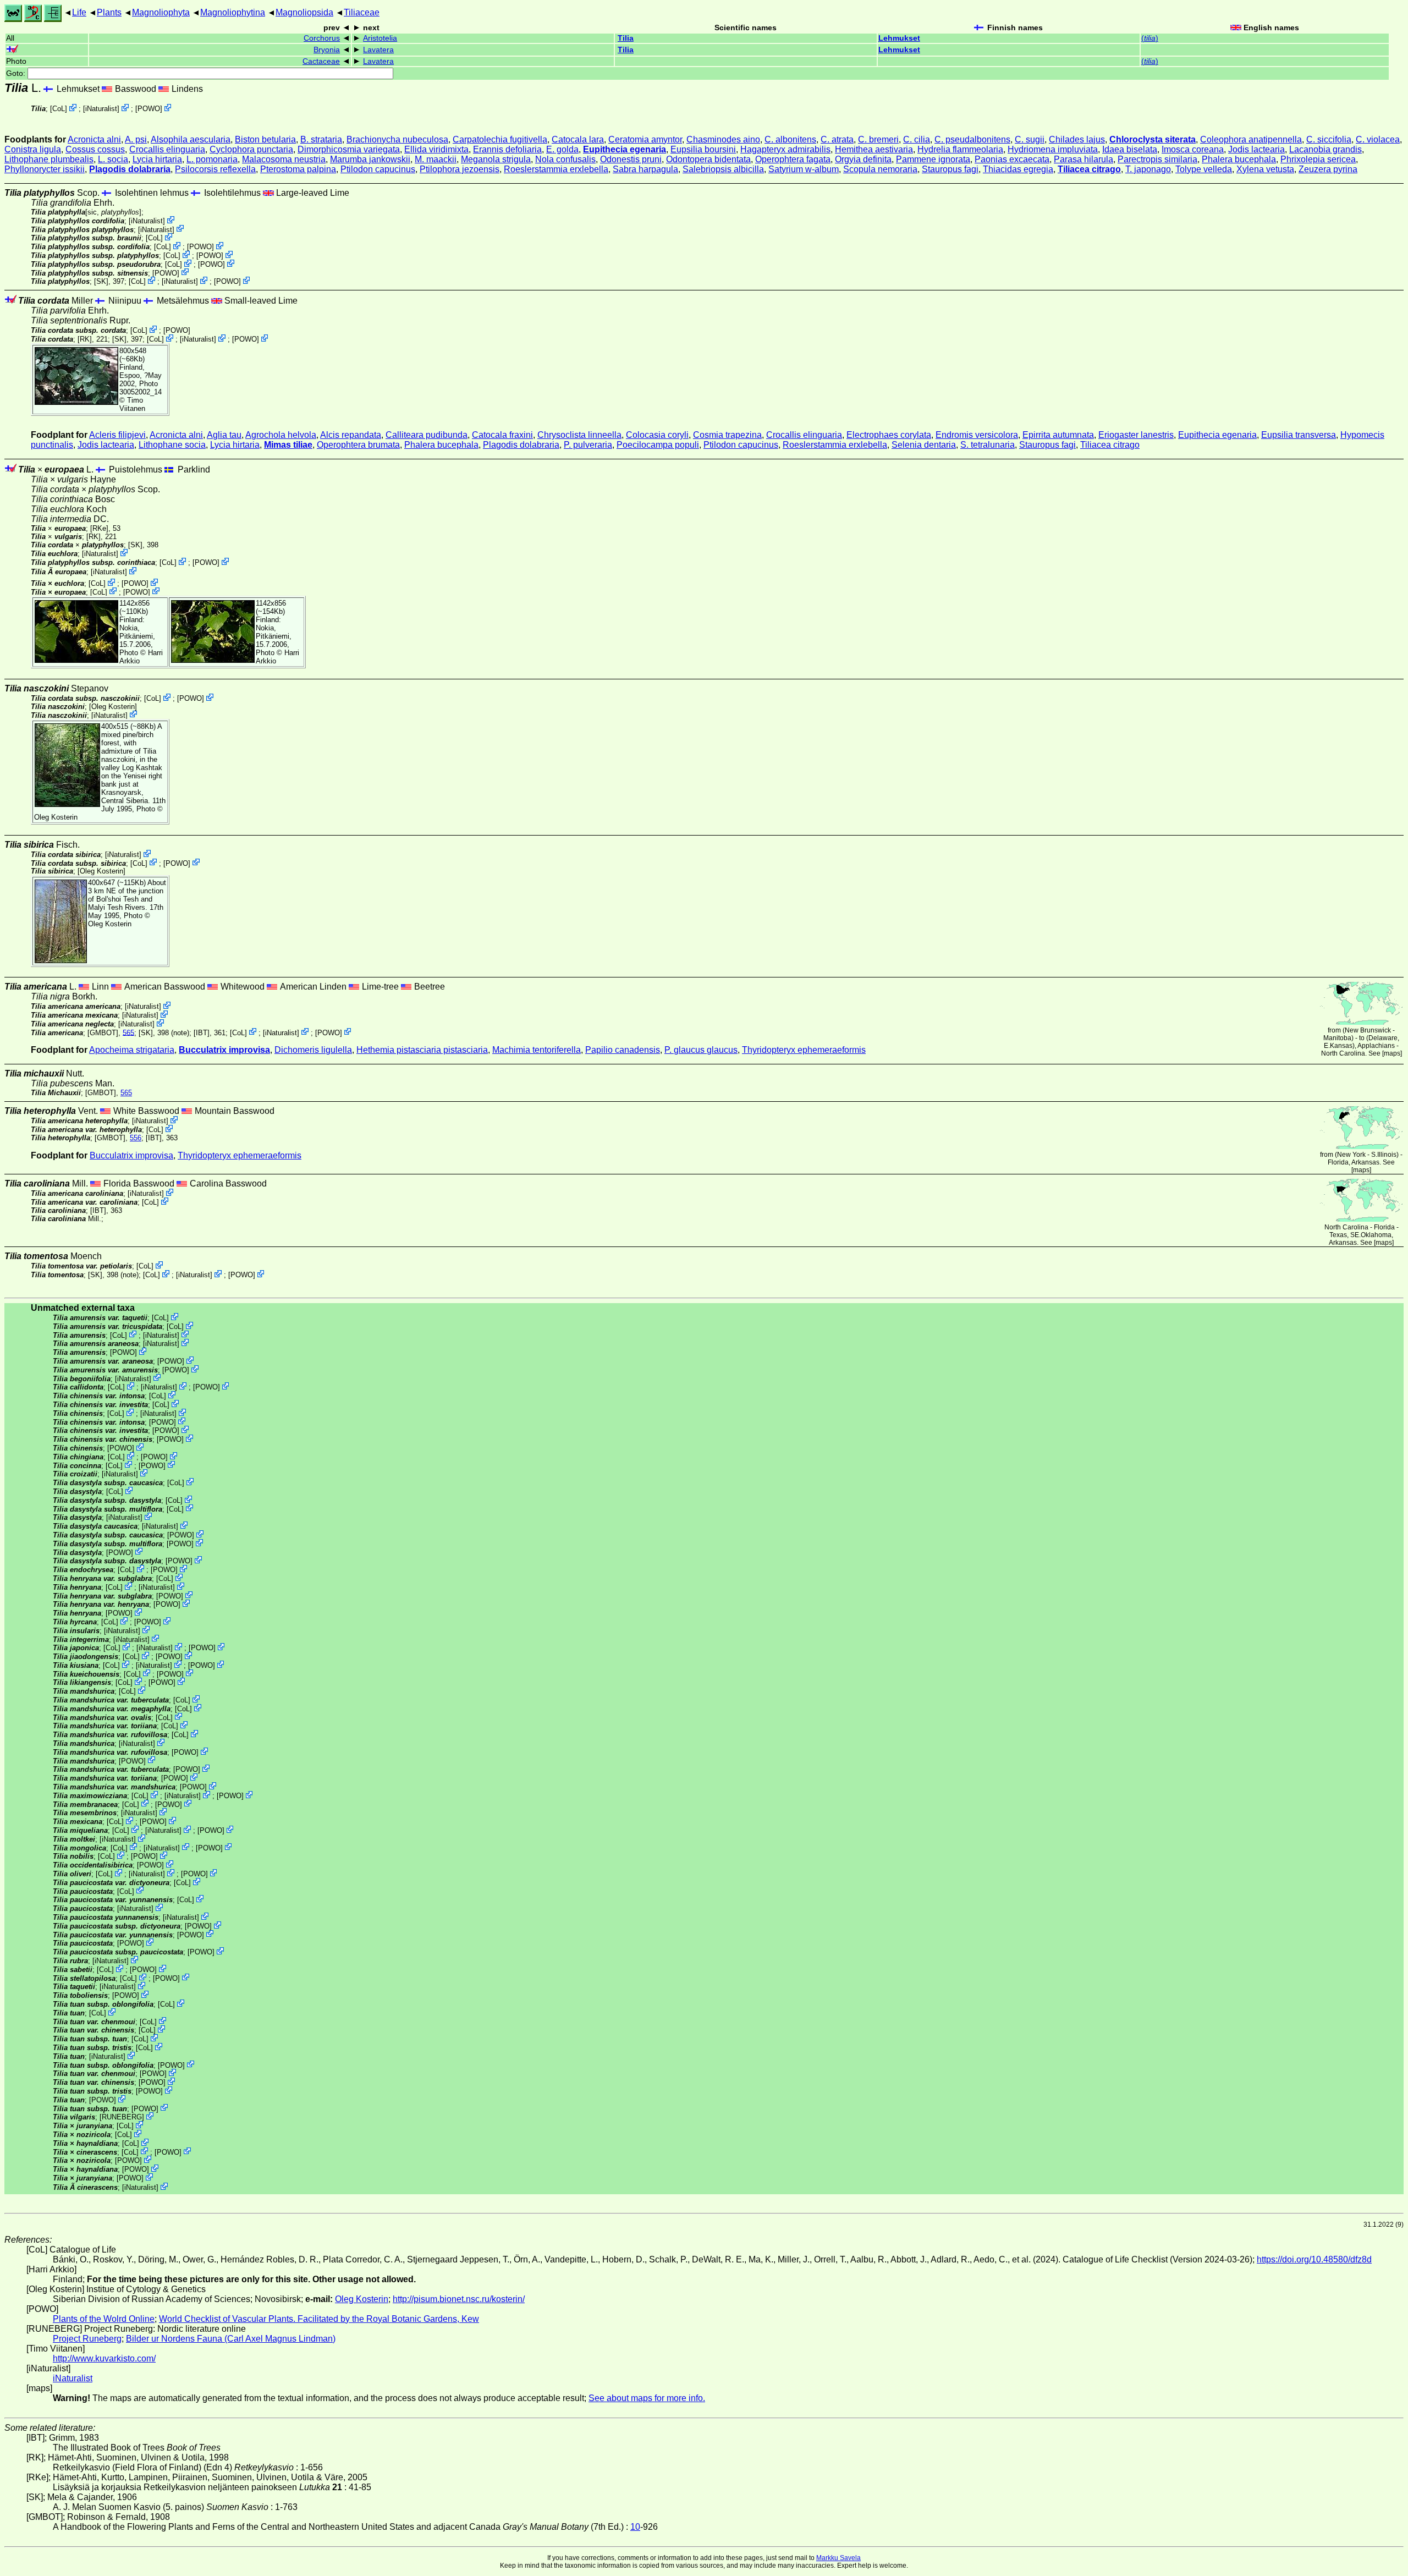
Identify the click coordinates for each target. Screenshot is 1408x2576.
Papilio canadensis (623, 1050)
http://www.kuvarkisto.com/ (104, 2358)
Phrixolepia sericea (1318, 159)
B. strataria (321, 139)
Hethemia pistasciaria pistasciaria (422, 1050)
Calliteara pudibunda (427, 435)
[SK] (101, 281)
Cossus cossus (95, 149)
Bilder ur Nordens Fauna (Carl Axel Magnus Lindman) (231, 2339)
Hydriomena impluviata (1053, 149)
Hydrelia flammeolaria (960, 149)
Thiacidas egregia (1018, 169)
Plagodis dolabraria (130, 169)
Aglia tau (224, 435)
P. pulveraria (588, 445)
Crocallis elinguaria (167, 149)
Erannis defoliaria (507, 149)
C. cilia (917, 139)
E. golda (562, 149)
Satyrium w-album (804, 169)
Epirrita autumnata (1058, 435)
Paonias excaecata (1012, 159)
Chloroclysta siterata (1153, 139)
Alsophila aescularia (191, 139)
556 (136, 1138)
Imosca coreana (1193, 149)
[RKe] (99, 528)
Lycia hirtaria (157, 159)
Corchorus (322, 38)
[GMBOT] (103, 1032)
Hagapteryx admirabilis (785, 149)
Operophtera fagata (793, 159)
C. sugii (1030, 139)
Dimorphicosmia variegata (349, 149)
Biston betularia (265, 139)
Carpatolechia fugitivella (500, 139)
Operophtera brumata (358, 445)
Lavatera (378, 50)
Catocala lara (578, 139)
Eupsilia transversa (1299, 435)
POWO (149, 109)
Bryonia (327, 50)
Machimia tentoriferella (537, 1050)
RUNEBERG (122, 2117)
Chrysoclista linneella (579, 435)
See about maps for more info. (647, 2398)
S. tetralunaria (988, 445)
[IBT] (202, 1032)
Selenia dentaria (924, 445)
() (1150, 38)
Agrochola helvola (281, 435)
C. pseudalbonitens (972, 139)
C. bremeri (878, 139)
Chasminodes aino (723, 139)
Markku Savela (838, 2558)
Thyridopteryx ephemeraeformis (804, 1050)
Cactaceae (321, 61)
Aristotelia (380, 38)
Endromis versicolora (977, 435)
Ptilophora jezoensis (460, 169)
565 (128, 1032)
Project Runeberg (87, 2339)
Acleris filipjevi (117, 435)
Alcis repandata (351, 435)
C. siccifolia (1329, 139)
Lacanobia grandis (1325, 149)
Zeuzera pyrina (1328, 169)
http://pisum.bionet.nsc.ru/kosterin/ (459, 2299)
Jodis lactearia (1256, 149)
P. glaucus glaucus (701, 1050)
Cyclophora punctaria (251, 149)
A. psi (136, 139)
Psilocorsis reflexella (215, 169)
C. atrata (837, 139)
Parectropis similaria (1157, 159)
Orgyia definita (863, 159)
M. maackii (436, 159)
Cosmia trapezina (727, 435)
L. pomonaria (212, 159)
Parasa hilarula (1083, 159)
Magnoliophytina (233, 12)
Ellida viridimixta (436, 149)
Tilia (626, 38)
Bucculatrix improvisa (224, 1050)
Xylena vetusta (1265, 169)
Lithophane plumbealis (49, 159)
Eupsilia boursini (703, 149)
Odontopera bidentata (708, 159)
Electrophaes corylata (889, 435)
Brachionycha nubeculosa (397, 139)
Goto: (17, 73)
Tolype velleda (1204, 169)
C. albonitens (790, 139)
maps (1392, 1053)
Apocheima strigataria (132, 1050)
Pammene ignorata (933, 159)
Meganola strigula (496, 159)
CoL (59, 109)
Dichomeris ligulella (313, 1050)
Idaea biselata (1130, 149)
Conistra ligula (33, 149)
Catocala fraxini (502, 435)
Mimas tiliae (288, 445)
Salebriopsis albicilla (723, 169)
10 (635, 2527)
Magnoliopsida (304, 12)
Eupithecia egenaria (625, 149)
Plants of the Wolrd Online (104, 2319)
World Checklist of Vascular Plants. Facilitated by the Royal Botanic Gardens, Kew (319, 2319)
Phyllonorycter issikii (45, 169)
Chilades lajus (1077, 139)
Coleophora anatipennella (1251, 139)
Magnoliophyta (161, 12)
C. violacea (1378, 139)
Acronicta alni (94, 139)
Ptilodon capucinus (378, 169)
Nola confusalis (565, 159)
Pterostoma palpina (298, 169)
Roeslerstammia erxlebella (556, 169)
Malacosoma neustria (284, 159)
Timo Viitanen (132, 404)
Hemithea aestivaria (874, 149)
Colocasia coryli (657, 435)
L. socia (113, 159)
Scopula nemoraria (880, 169)
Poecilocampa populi (658, 445)
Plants (109, 12)
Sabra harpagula (645, 169)
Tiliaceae (362, 12)
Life (79, 12)
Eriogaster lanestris (1136, 435)
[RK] (85, 339)
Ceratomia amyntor (645, 139)
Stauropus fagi (950, 169)
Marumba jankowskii (370, 159)
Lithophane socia (172, 445)
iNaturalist (101, 109)
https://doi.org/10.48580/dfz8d (1314, 2259)
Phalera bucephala (1239, 159)
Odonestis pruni (631, 159)
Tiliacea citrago (1089, 169)
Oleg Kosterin (113, 707)
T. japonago (1148, 169)
